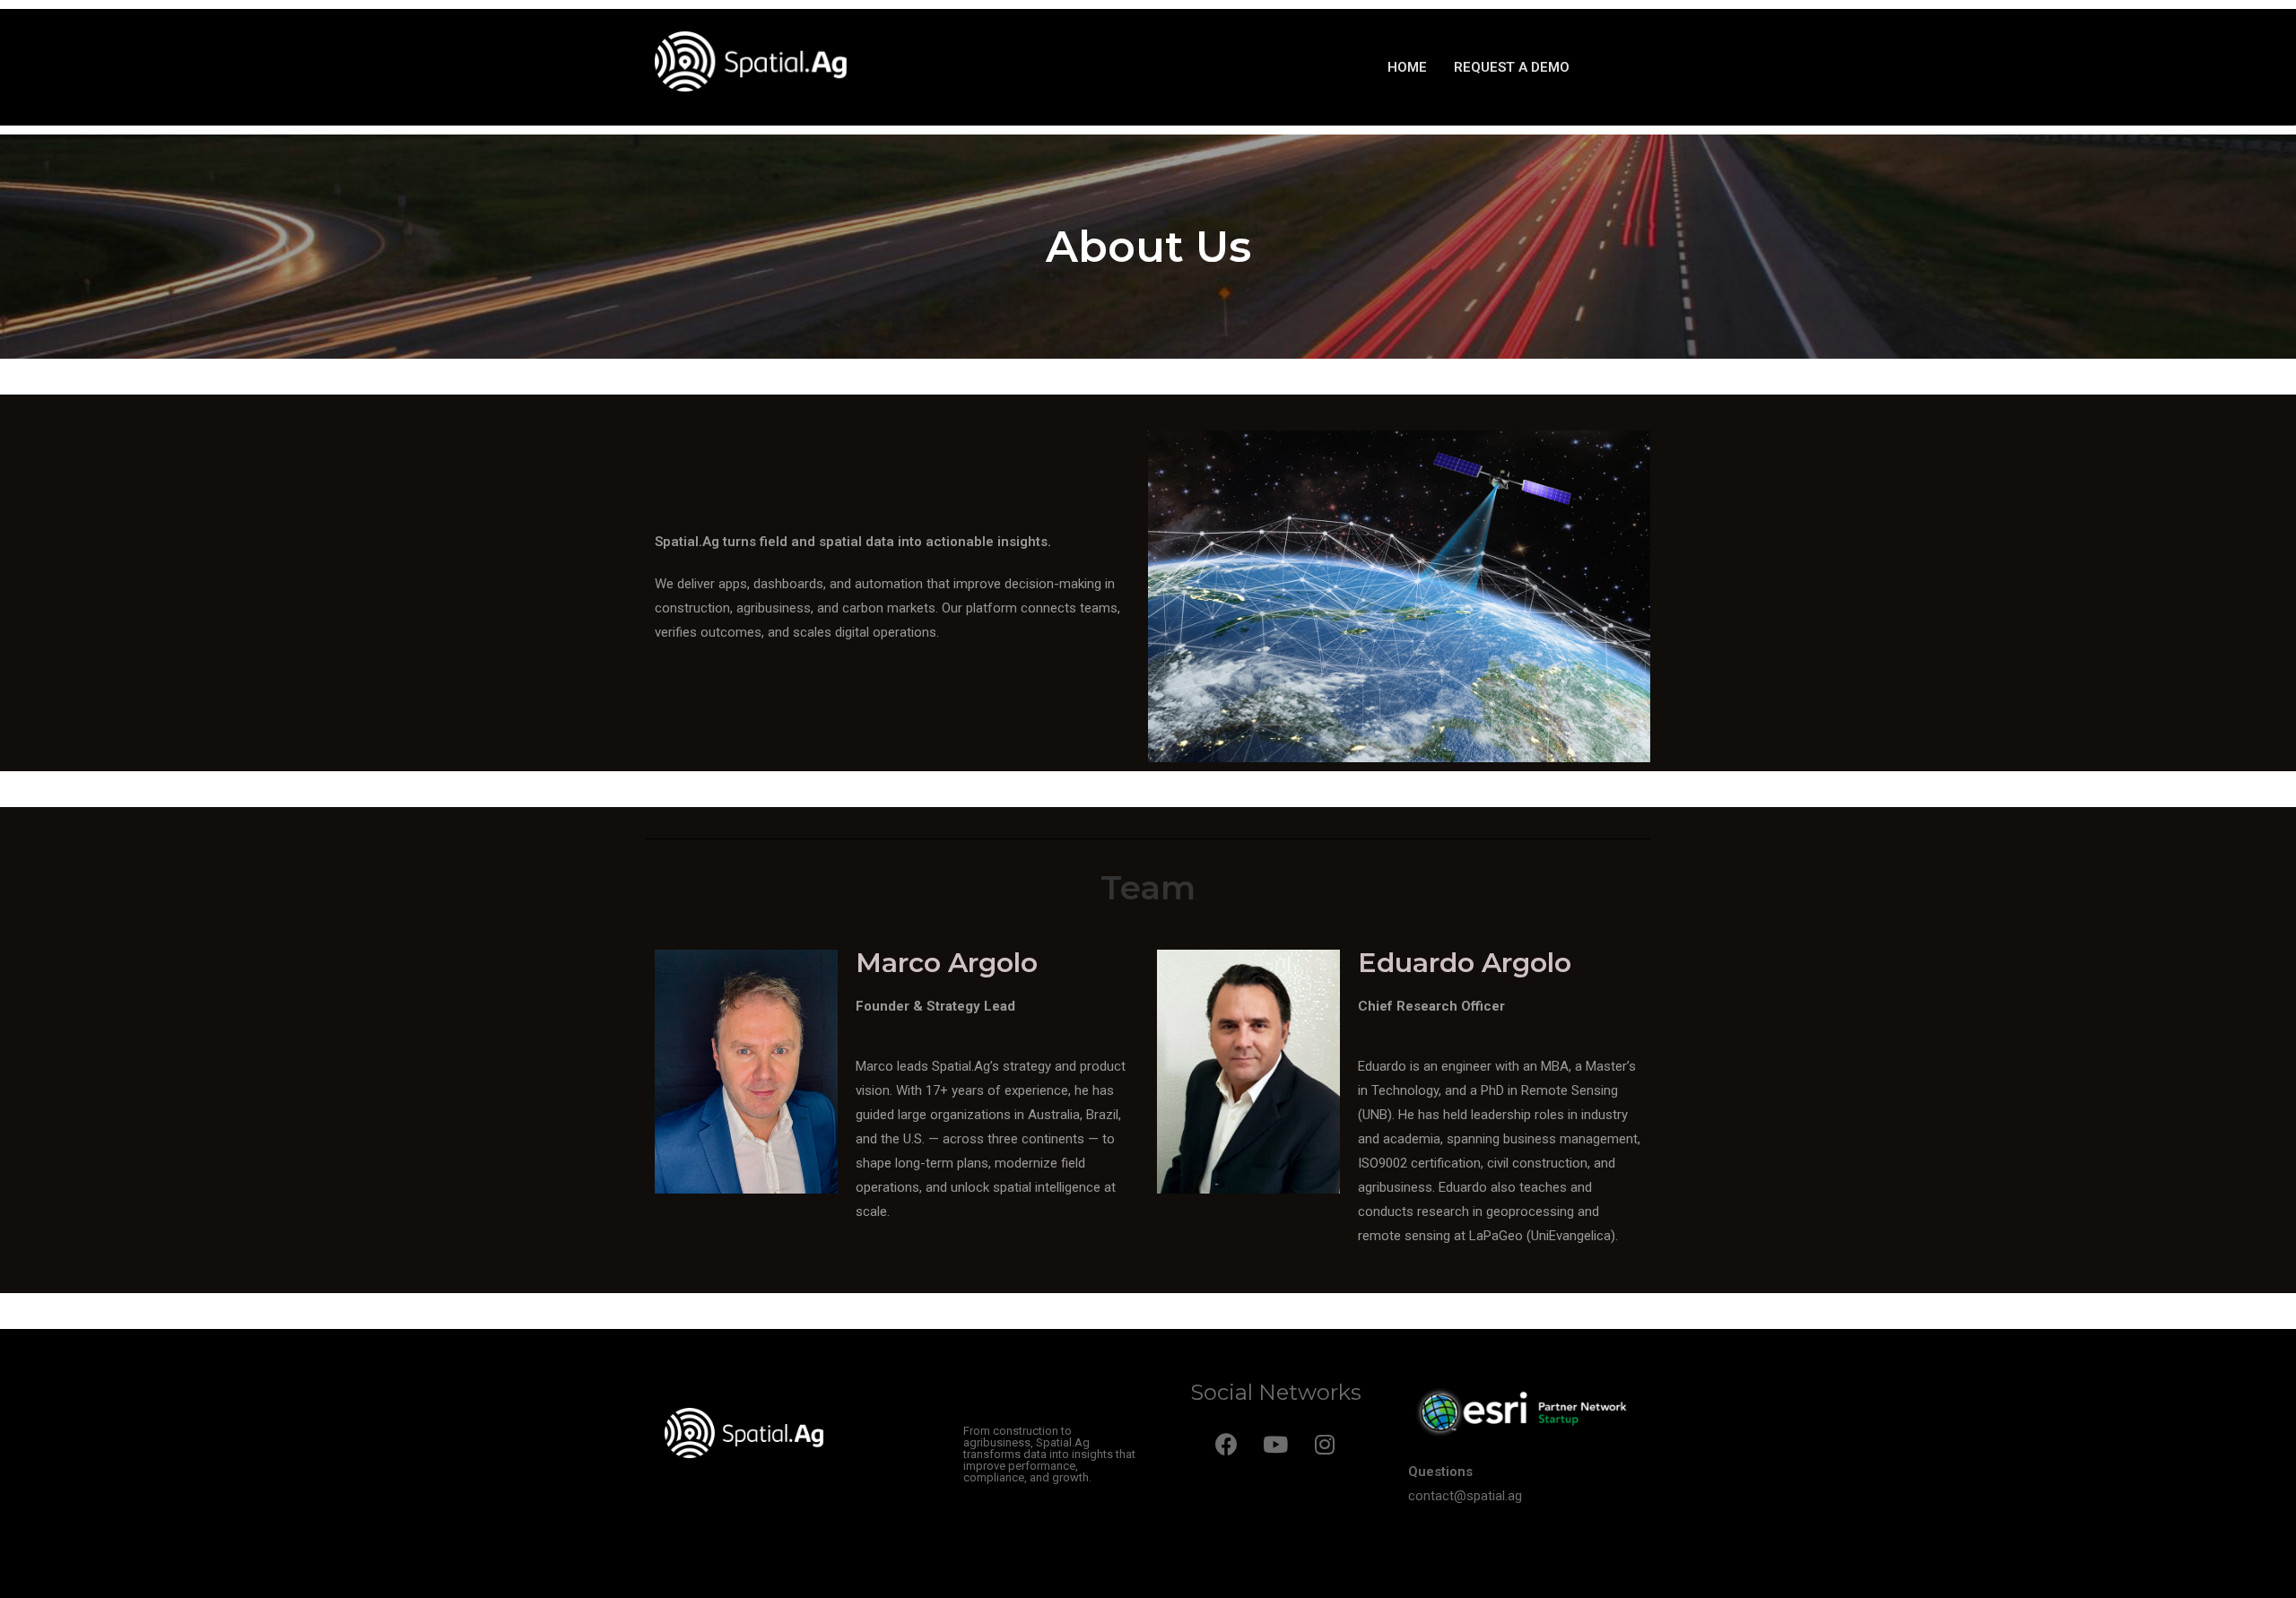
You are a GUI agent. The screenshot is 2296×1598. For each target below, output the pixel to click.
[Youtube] (1275, 1444)
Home (1407, 67)
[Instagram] (1325, 1444)
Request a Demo (1512, 67)
